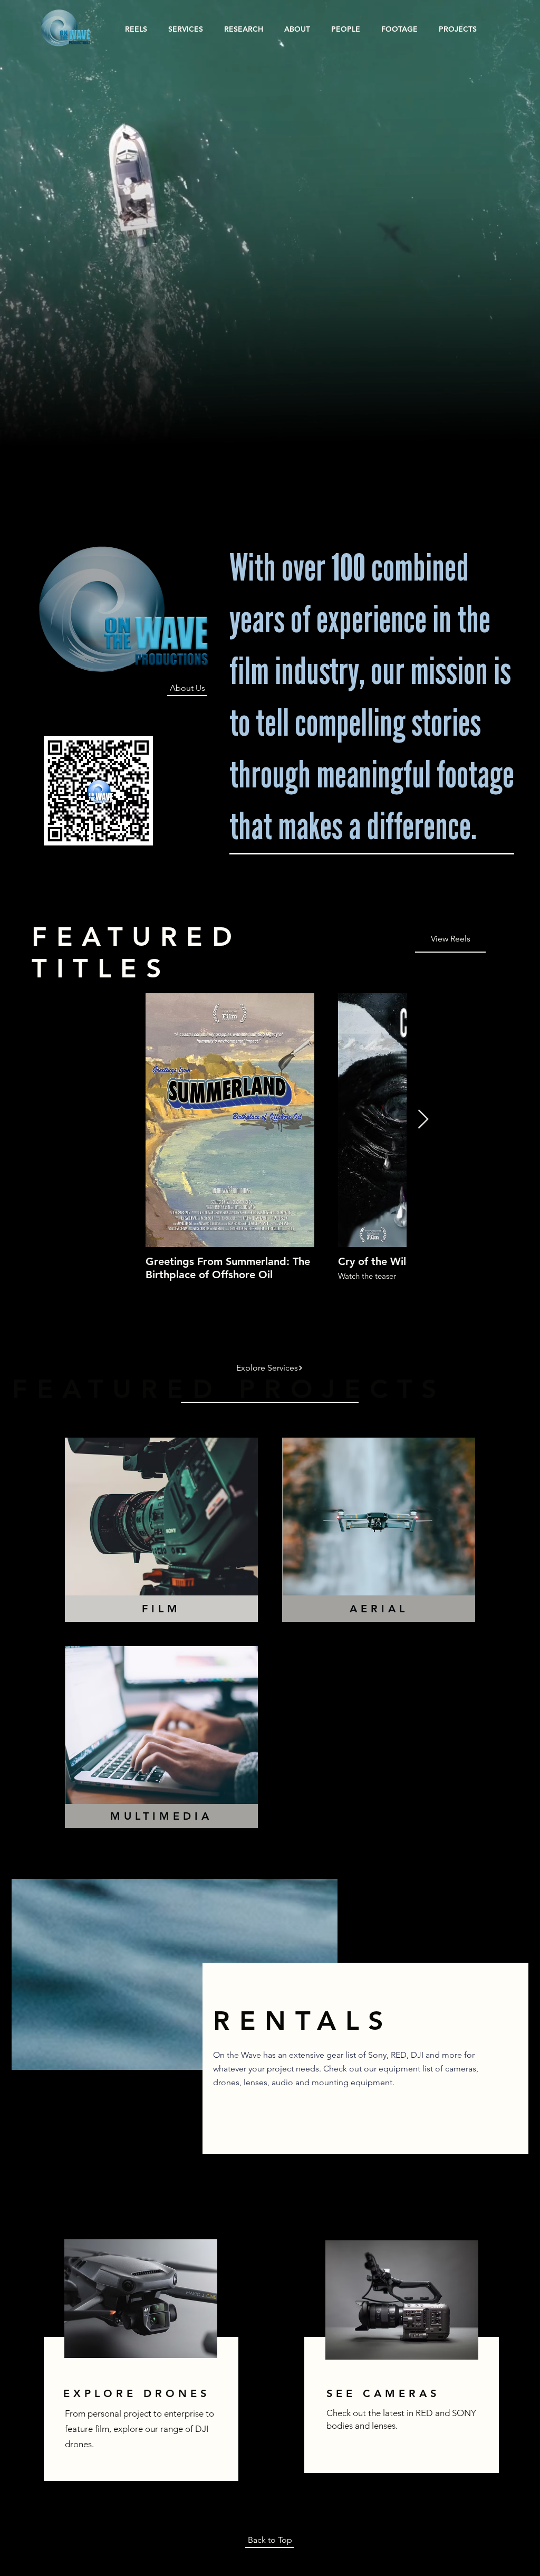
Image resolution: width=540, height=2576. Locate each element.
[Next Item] (423, 1120)
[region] (139, 2368)
